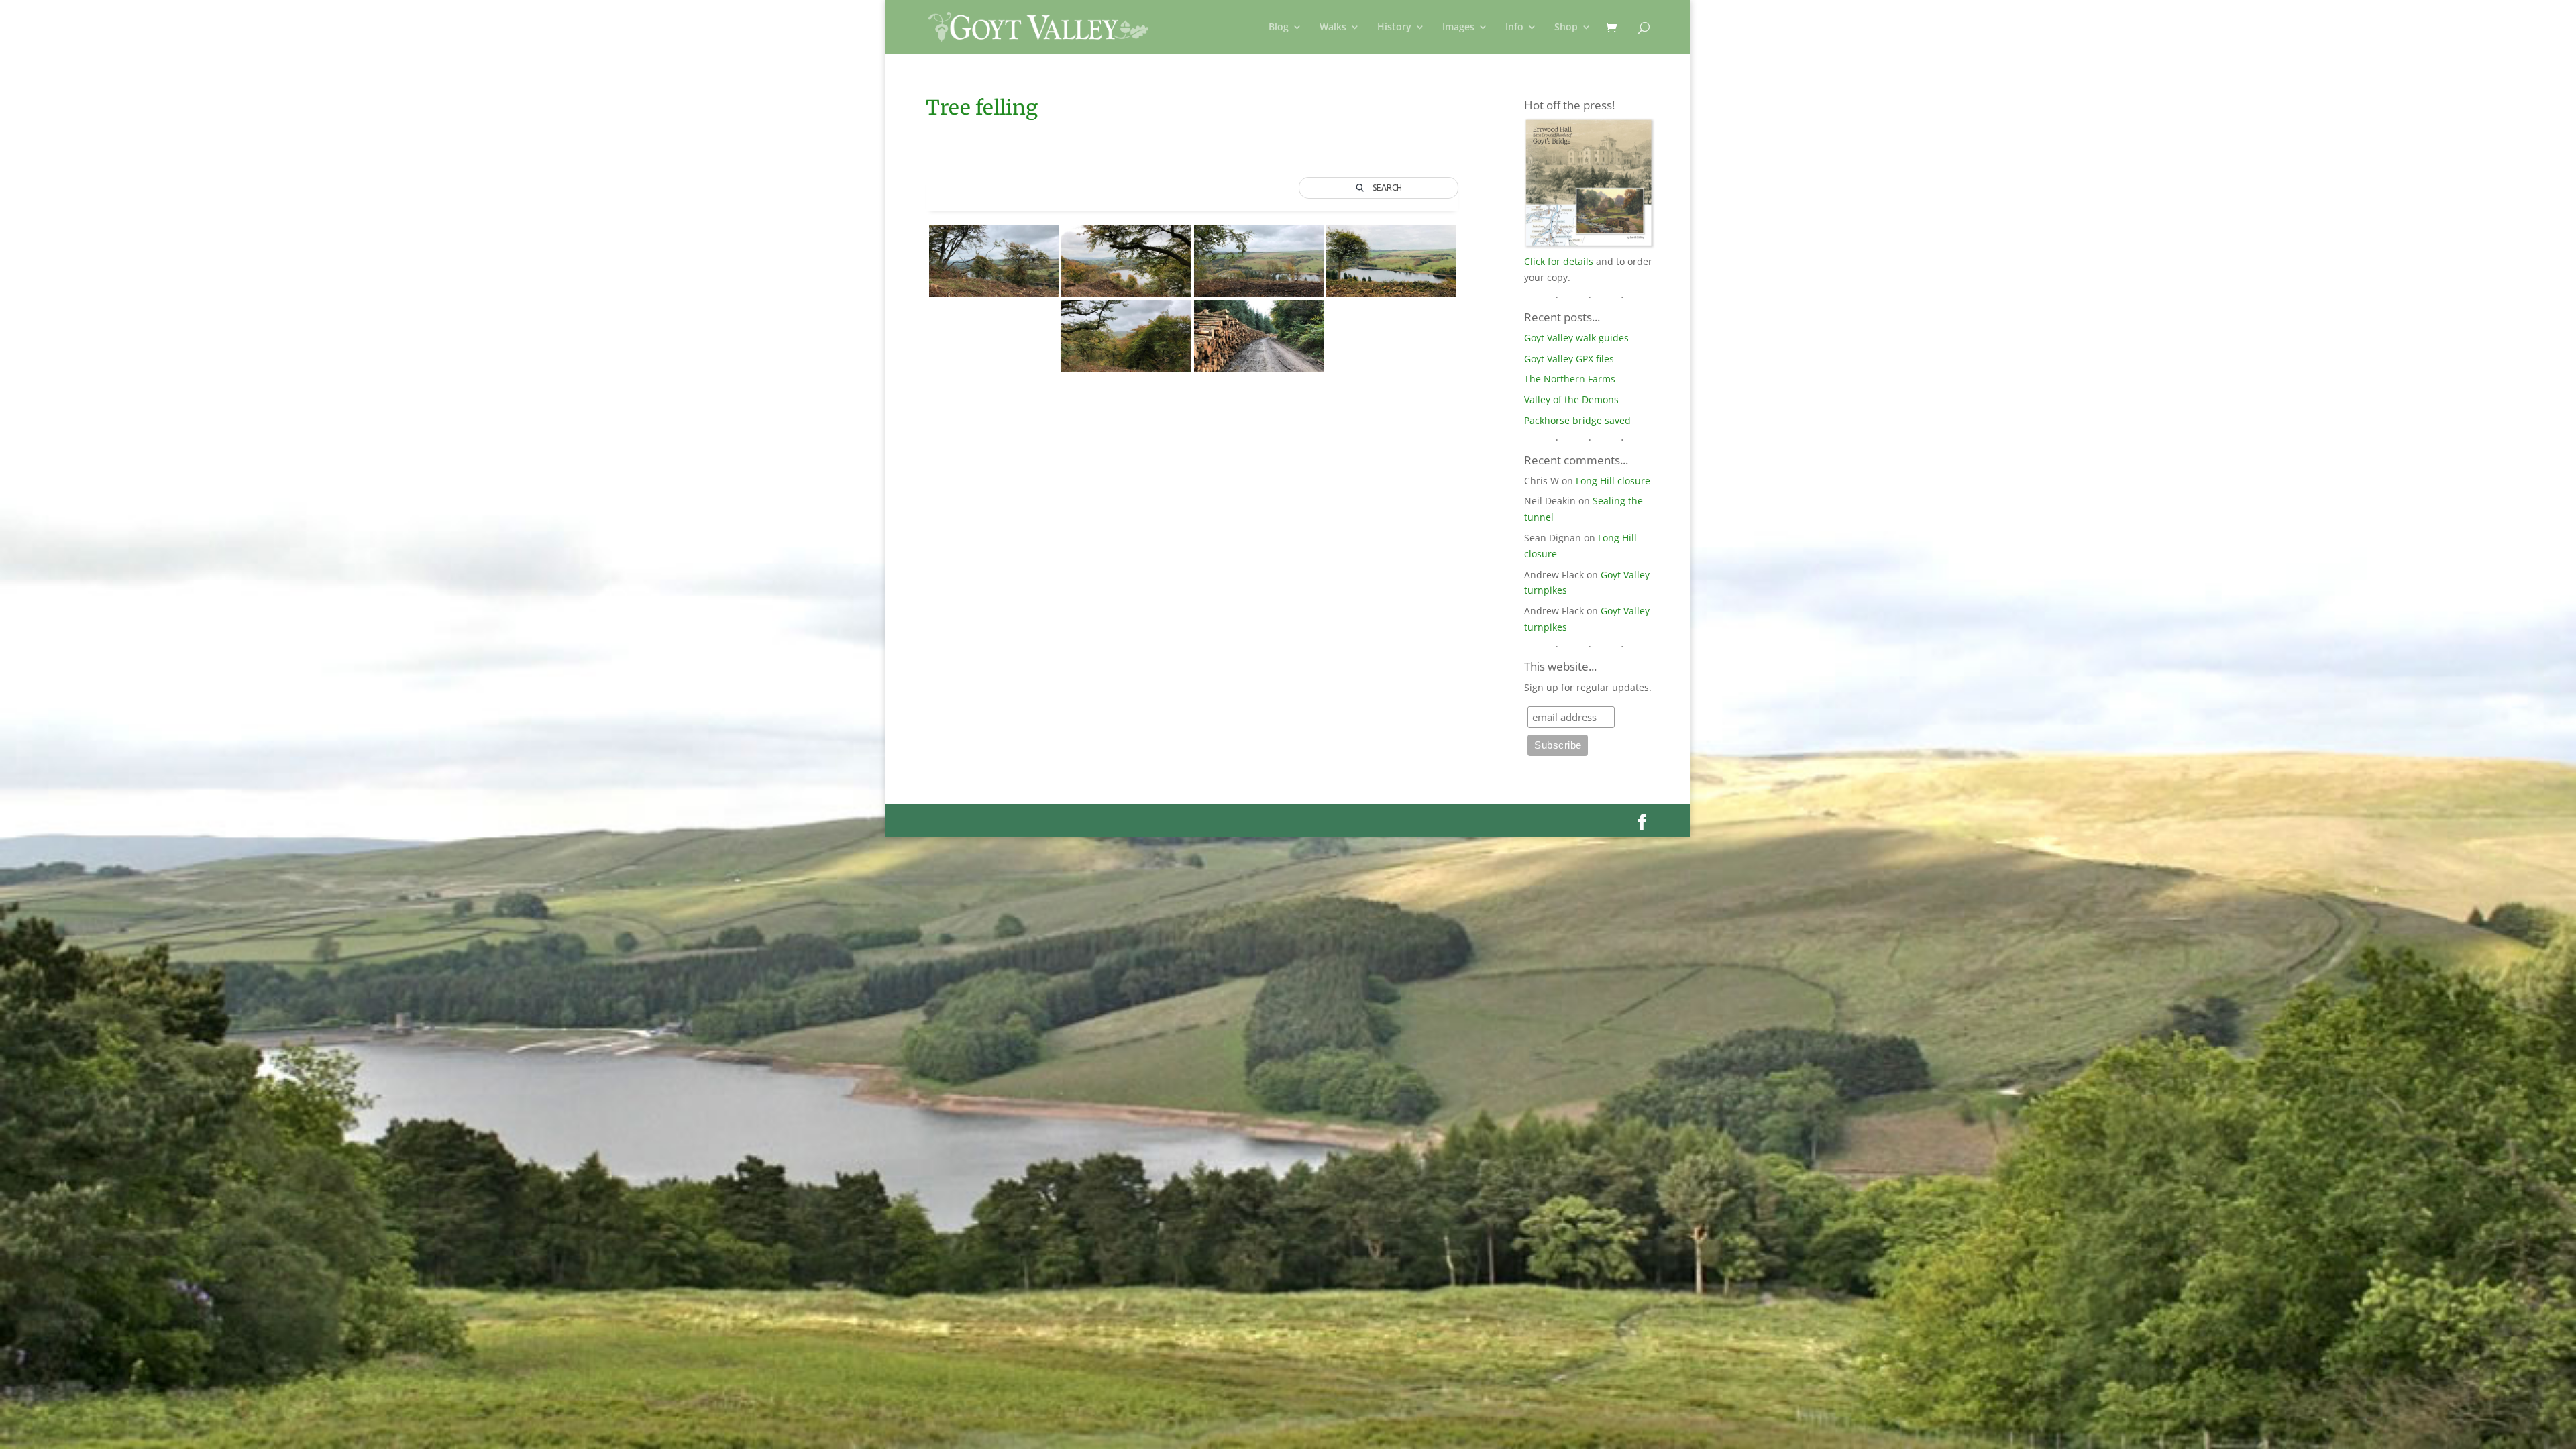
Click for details (1559, 261)
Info (1514, 28)
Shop (1566, 28)
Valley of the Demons (1571, 399)
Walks (1333, 28)
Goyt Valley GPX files (1569, 359)
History (1394, 28)
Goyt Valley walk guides (1576, 338)
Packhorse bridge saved (1577, 420)
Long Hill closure (1613, 481)
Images (1458, 28)
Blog (1279, 28)
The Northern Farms (1570, 379)
